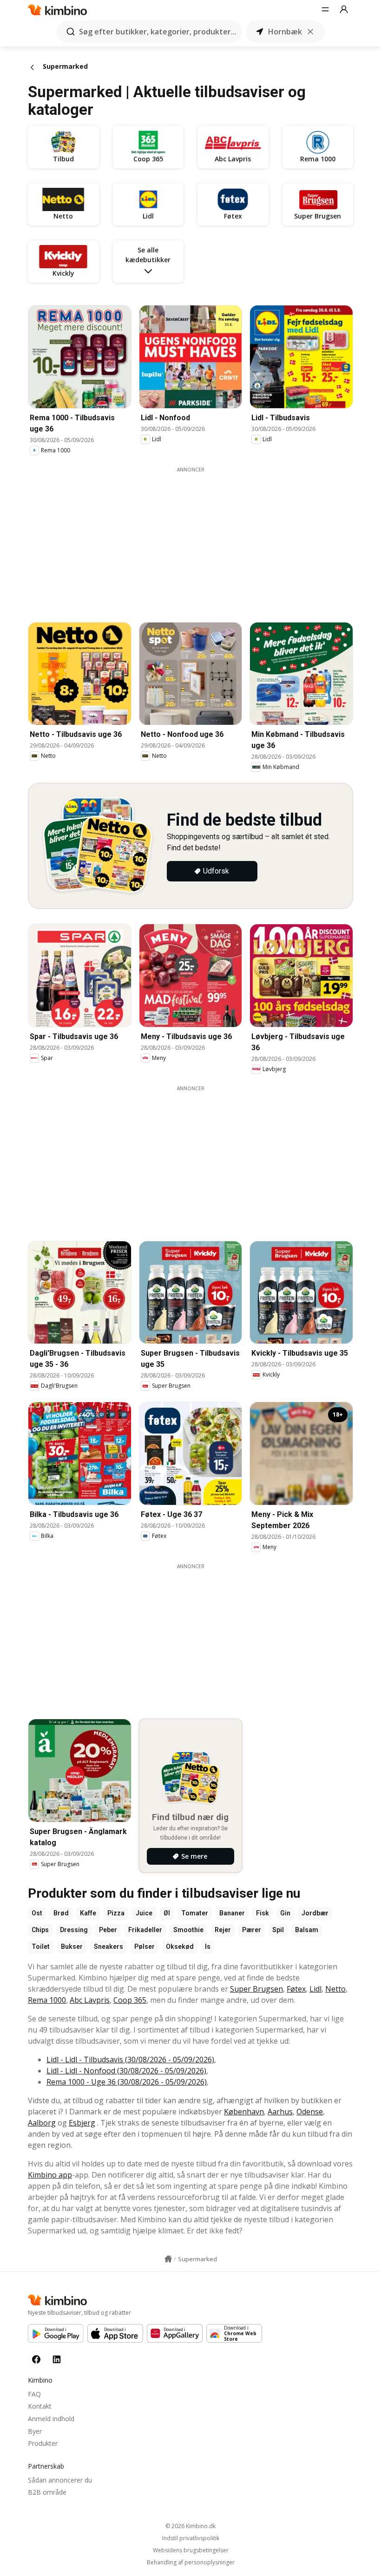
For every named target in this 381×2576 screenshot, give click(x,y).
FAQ (34, 2394)
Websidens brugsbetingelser (191, 2550)
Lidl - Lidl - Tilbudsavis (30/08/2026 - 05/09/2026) (130, 2059)
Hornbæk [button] (285, 32)
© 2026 (190, 2526)
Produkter (43, 2443)
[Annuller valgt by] (310, 32)
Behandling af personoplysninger (191, 2563)
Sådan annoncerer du (60, 2480)
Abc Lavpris (90, 2000)
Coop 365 (130, 2000)
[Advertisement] (197, 538)
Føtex (296, 1989)
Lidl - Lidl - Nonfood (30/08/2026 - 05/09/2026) (126, 2071)
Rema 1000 (47, 2000)
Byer (35, 2431)
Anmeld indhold (51, 2419)
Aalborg (42, 2123)
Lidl (315, 1989)
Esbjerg (82, 2123)
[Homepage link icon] (168, 2259)
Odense (310, 2112)
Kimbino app (50, 2175)
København (244, 2112)
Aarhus (280, 2112)
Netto (335, 1989)
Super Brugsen (256, 1989)
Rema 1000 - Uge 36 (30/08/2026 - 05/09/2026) (127, 2082)
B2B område (47, 2492)
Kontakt (40, 2406)
